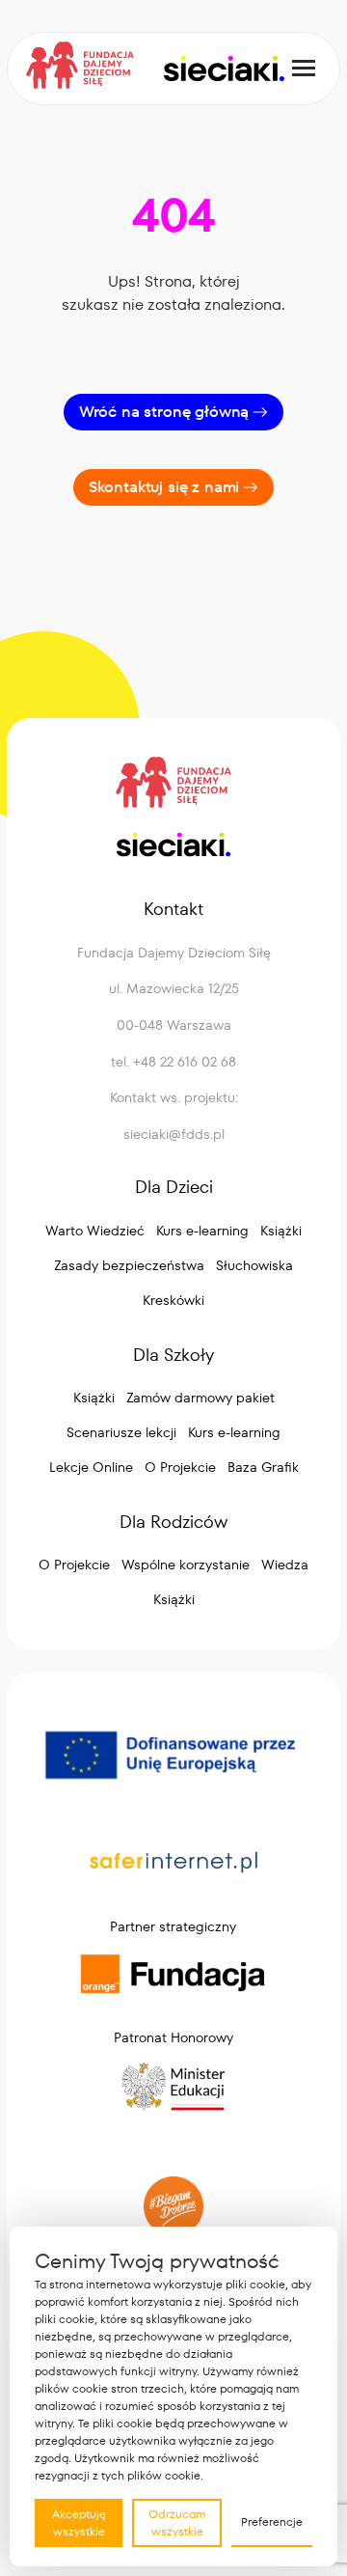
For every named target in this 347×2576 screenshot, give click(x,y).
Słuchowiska (254, 1265)
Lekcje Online (91, 1467)
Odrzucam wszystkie (177, 2522)
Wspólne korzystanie (186, 1565)
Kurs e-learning (202, 1231)
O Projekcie (180, 1467)
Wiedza (285, 1565)
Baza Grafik (263, 1467)
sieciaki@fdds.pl (174, 1134)
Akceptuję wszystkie (79, 2522)
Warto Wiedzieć (95, 1231)
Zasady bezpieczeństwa (129, 1265)
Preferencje (272, 2521)
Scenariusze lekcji (121, 1432)
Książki (281, 1231)
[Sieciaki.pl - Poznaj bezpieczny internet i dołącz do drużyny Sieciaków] (223, 69)
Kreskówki (173, 1300)
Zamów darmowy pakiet (200, 1398)
